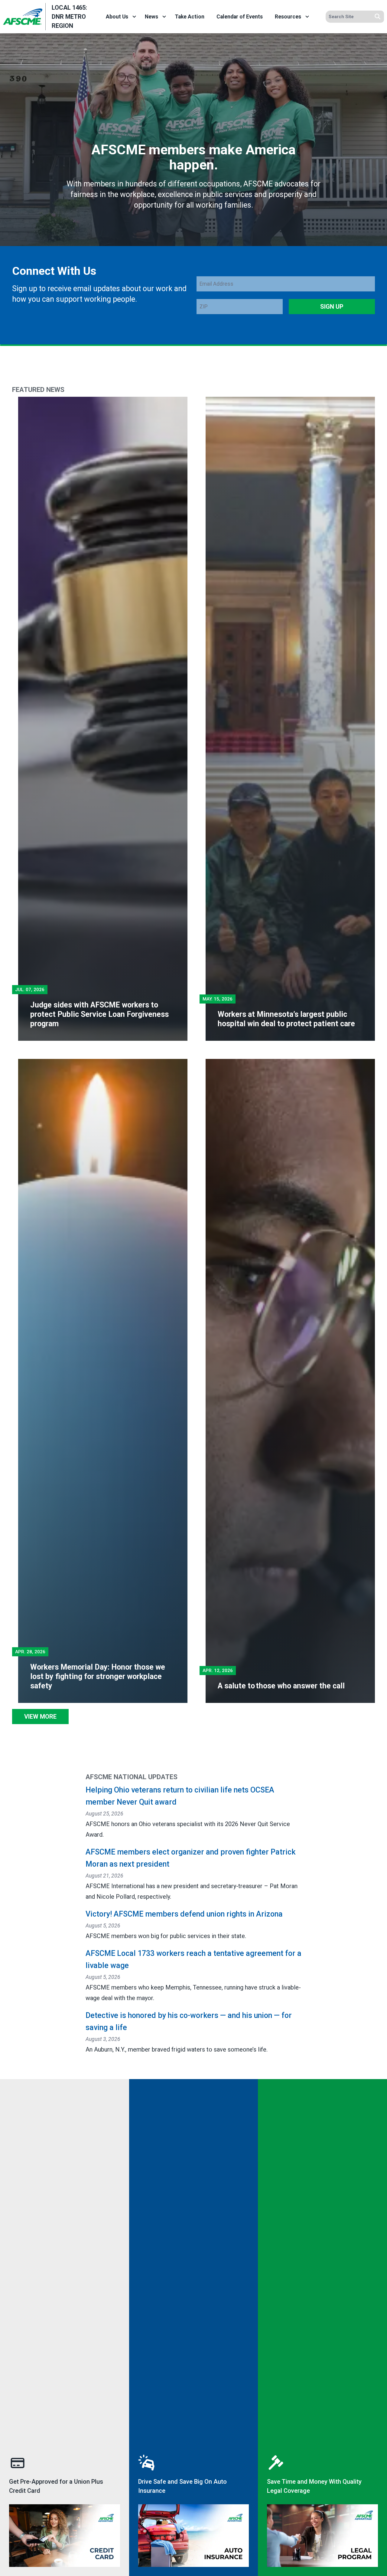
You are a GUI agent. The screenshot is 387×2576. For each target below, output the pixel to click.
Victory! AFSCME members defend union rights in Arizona (184, 1914)
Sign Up (332, 307)
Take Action (190, 17)
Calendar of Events (240, 17)
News (151, 17)
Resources (288, 17)
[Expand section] (134, 17)
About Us (117, 17)
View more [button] (40, 1717)
